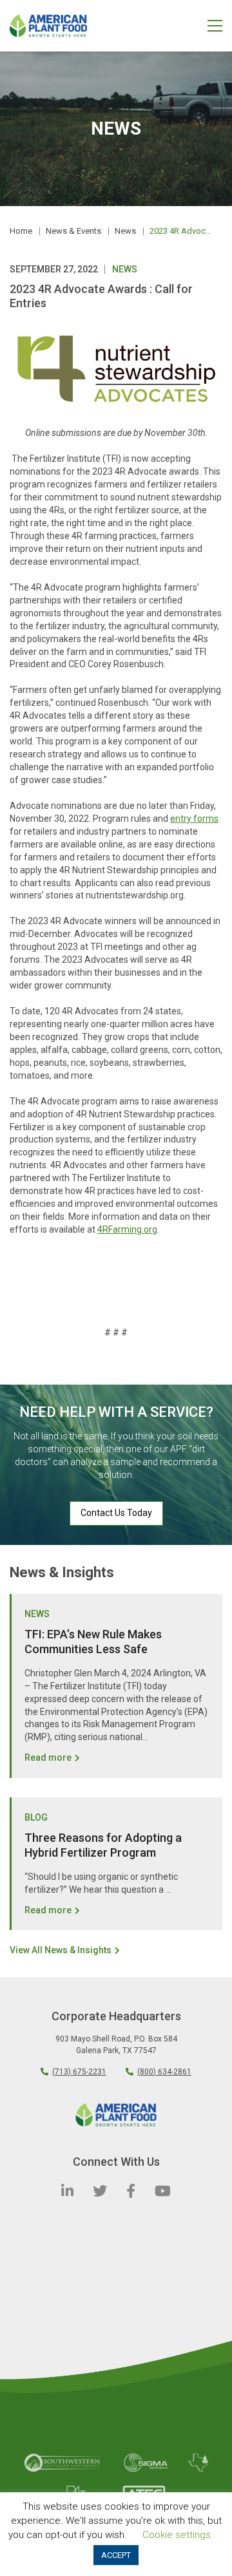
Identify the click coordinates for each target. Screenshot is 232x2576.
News (125, 231)
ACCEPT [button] (116, 2555)
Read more (48, 1757)
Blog (36, 1817)
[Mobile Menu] (215, 25)
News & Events (73, 231)
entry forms (194, 819)
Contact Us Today (116, 1513)
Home (21, 231)
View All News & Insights (61, 1950)
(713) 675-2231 (79, 2072)
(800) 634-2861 (164, 2072)
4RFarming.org (127, 1229)
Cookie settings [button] (177, 2535)
